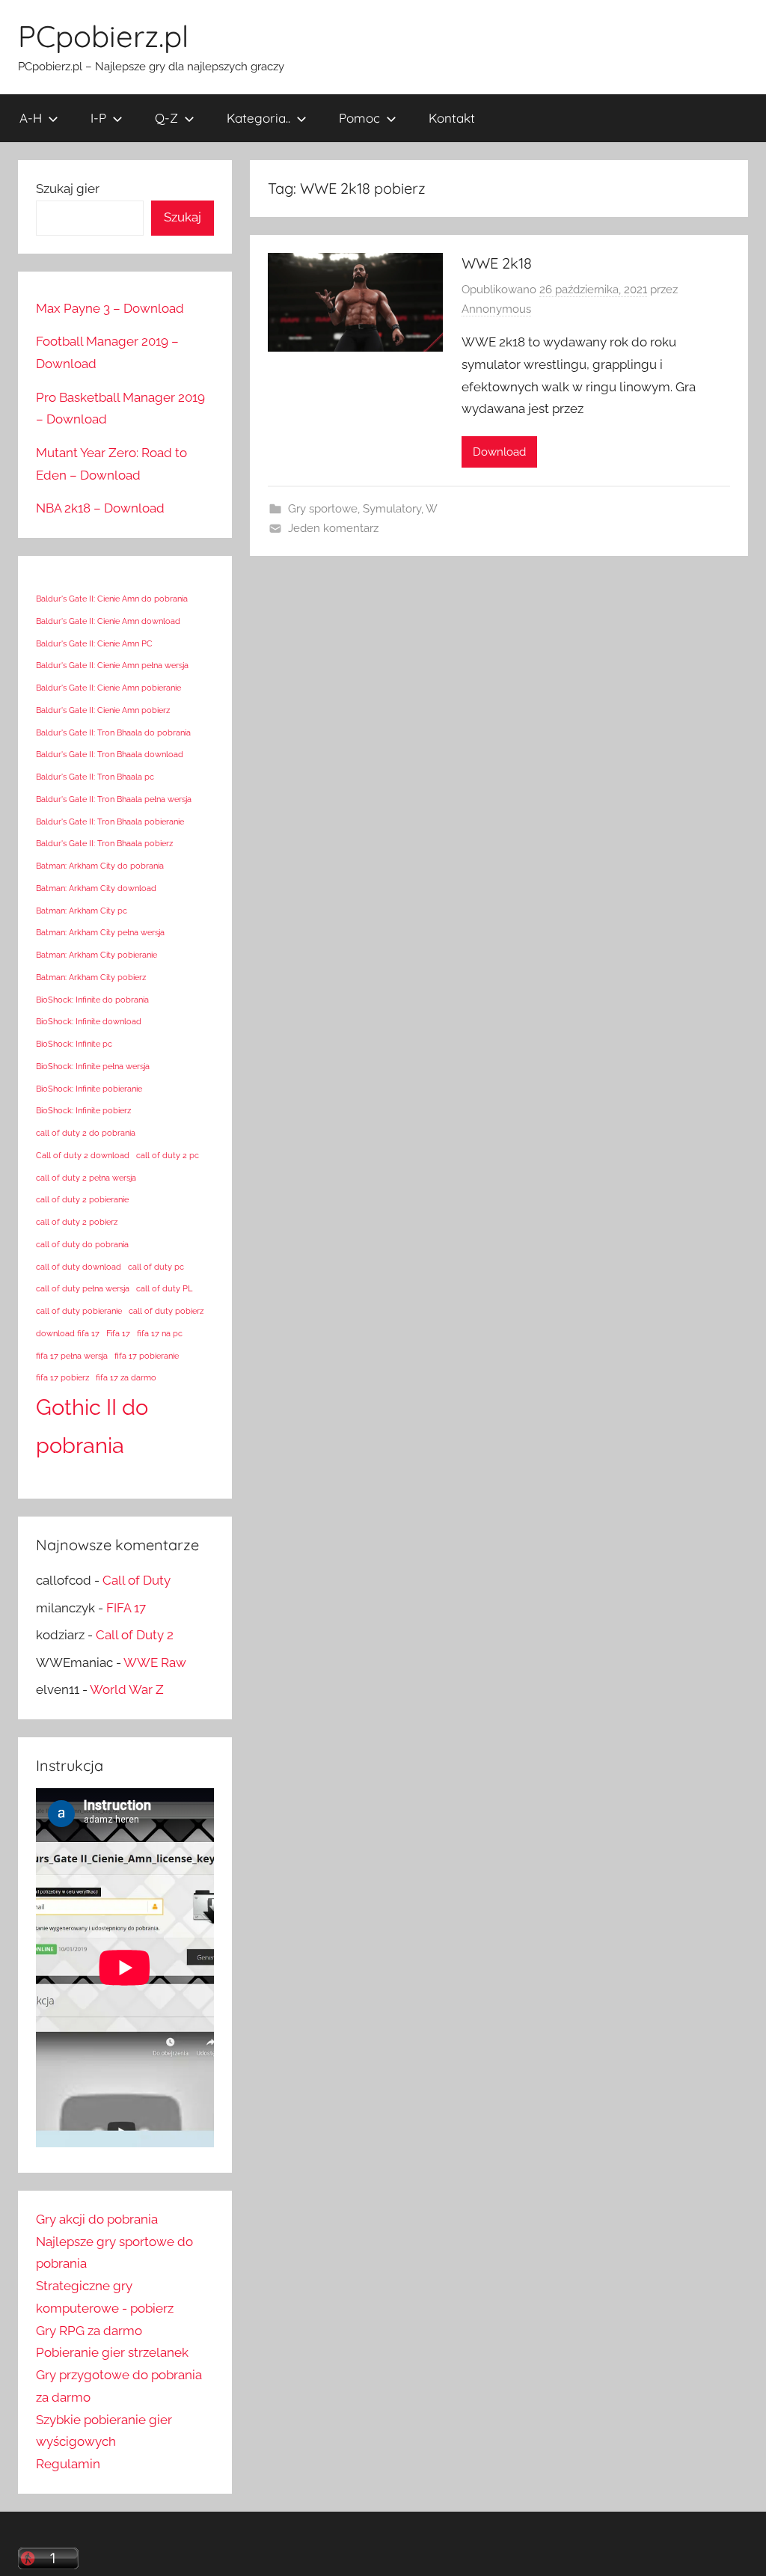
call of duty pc (156, 1267)
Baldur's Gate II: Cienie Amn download (108, 621)
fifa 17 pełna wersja (72, 1356)
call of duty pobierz (166, 1311)
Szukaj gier (68, 189)
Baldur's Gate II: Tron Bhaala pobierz (104, 843)
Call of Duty (137, 1580)
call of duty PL (164, 1288)
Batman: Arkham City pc (82, 911)
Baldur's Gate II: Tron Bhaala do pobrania (113, 732)
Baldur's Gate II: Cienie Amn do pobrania (112, 599)
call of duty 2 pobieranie (82, 1199)
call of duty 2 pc (168, 1155)
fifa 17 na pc (160, 1333)
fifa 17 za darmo (126, 1377)
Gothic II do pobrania (92, 1426)
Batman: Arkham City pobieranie (96, 955)
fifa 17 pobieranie (147, 1356)
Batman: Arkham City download (96, 888)
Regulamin (68, 2464)
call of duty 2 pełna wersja (86, 1178)
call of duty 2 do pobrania (86, 1133)
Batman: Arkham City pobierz (91, 977)
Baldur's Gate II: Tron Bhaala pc (95, 777)
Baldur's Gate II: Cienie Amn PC (94, 643)
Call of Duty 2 (135, 1635)
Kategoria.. (258, 118)
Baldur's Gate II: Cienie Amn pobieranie (108, 688)
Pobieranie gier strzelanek (112, 2352)
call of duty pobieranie (79, 1311)
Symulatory (392, 509)
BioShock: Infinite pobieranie (89, 1089)
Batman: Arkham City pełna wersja (100, 932)
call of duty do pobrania (82, 1244)
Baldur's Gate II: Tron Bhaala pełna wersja (114, 799)
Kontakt (452, 118)
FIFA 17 (126, 1608)
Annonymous (496, 309)
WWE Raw (155, 1662)
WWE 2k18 (497, 263)
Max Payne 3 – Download (110, 308)
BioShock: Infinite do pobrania (92, 1000)
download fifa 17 (68, 1333)
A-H (31, 118)
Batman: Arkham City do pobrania (100, 866)
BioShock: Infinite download (89, 1021)
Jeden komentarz (333, 528)
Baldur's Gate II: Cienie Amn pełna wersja (112, 665)
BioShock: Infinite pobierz (83, 1110)
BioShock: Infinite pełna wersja (93, 1066)
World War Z (127, 1689)
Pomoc (359, 118)
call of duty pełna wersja (83, 1288)
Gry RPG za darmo (89, 2331)
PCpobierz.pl (103, 36)
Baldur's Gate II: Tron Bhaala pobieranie (110, 822)
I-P (98, 118)
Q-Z (166, 118)
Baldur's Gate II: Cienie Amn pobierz (103, 710)
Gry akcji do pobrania (97, 2219)
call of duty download (79, 1267)
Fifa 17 (118, 1333)
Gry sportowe (323, 509)
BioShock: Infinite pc (74, 1044)
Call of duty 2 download (83, 1155)
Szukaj (183, 217)
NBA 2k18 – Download (100, 508)
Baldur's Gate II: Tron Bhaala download (110, 754)
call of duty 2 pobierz (77, 1222)
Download (499, 452)
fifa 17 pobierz (62, 1377)
